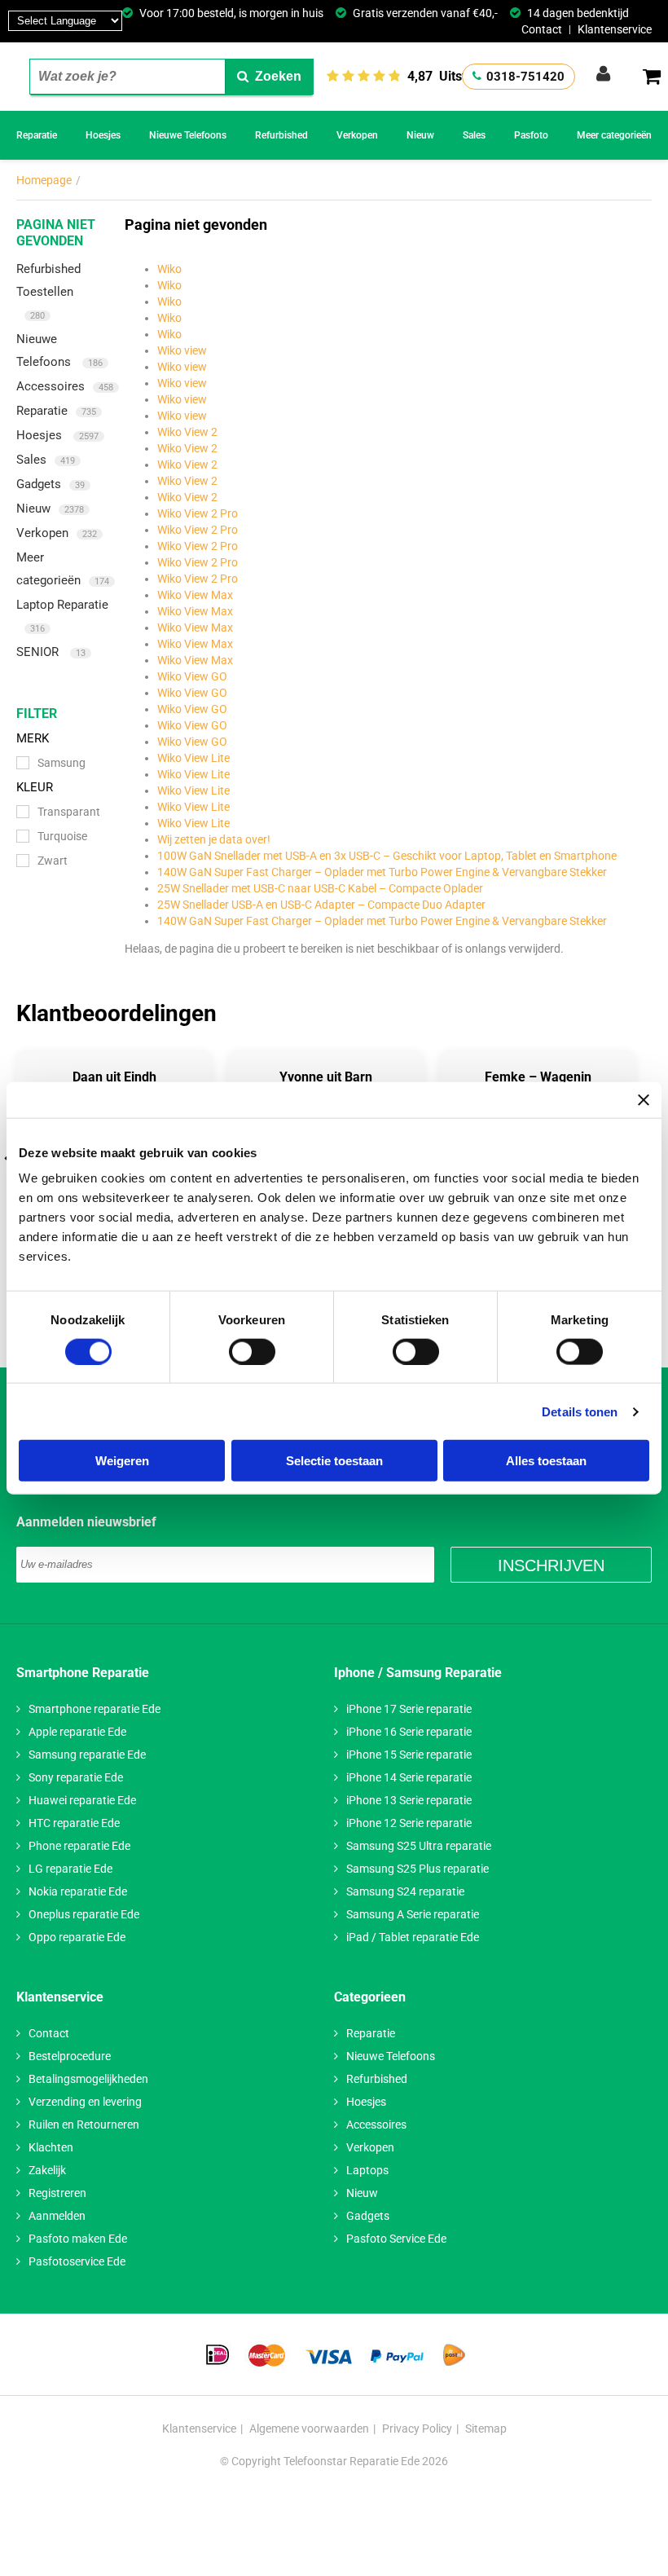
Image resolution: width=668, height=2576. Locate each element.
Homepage (44, 180)
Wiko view (182, 350)
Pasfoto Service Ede (396, 2239)
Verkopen (357, 135)
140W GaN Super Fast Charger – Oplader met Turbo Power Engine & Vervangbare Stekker (382, 872)
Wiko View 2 (187, 432)
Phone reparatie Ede (79, 1846)
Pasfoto (531, 135)
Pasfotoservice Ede (77, 2261)
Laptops (367, 2170)
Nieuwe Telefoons (188, 135)
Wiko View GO (192, 676)
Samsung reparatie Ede (87, 1755)
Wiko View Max (195, 595)
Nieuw (420, 135)
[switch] (252, 1351)
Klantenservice (615, 29)
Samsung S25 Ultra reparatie (419, 1846)
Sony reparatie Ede (76, 1777)
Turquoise (62, 836)
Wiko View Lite (193, 758)
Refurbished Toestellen (48, 291)
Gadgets (51, 484)
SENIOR (51, 652)
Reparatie (37, 135)
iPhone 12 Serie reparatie (409, 1823)
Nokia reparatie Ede (78, 1891)
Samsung (62, 763)
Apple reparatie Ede (77, 1732)
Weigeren (122, 1461)
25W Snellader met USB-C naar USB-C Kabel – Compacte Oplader (320, 888)
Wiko (169, 269)
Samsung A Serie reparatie (413, 1914)
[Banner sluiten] (644, 1099)
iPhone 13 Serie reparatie (409, 1800)
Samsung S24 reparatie (405, 1891)
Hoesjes (103, 135)
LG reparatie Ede (70, 1869)
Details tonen (580, 1411)
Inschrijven (551, 1565)
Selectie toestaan (334, 1461)
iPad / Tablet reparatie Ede (413, 1937)
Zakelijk (47, 2170)
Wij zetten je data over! (214, 839)
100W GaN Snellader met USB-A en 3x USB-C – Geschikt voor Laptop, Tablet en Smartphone (387, 856)
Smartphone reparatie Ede (94, 1709)
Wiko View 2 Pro (198, 513)
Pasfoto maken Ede (78, 2239)
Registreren (57, 2193)
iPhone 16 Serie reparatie (409, 1732)
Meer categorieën (614, 135)
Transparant (69, 812)
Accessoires (65, 386)
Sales (474, 135)
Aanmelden (57, 2216)
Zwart (53, 861)
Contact (542, 29)
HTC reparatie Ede (74, 1823)
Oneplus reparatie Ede (84, 1914)
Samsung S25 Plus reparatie (417, 1869)
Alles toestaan (546, 1461)
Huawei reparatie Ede (82, 1800)
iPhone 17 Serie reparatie (409, 1709)
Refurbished (281, 135)
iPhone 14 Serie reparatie (409, 1777)
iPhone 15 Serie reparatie (409, 1755)
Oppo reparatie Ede (77, 1937)
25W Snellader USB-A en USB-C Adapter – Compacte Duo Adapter (321, 905)
